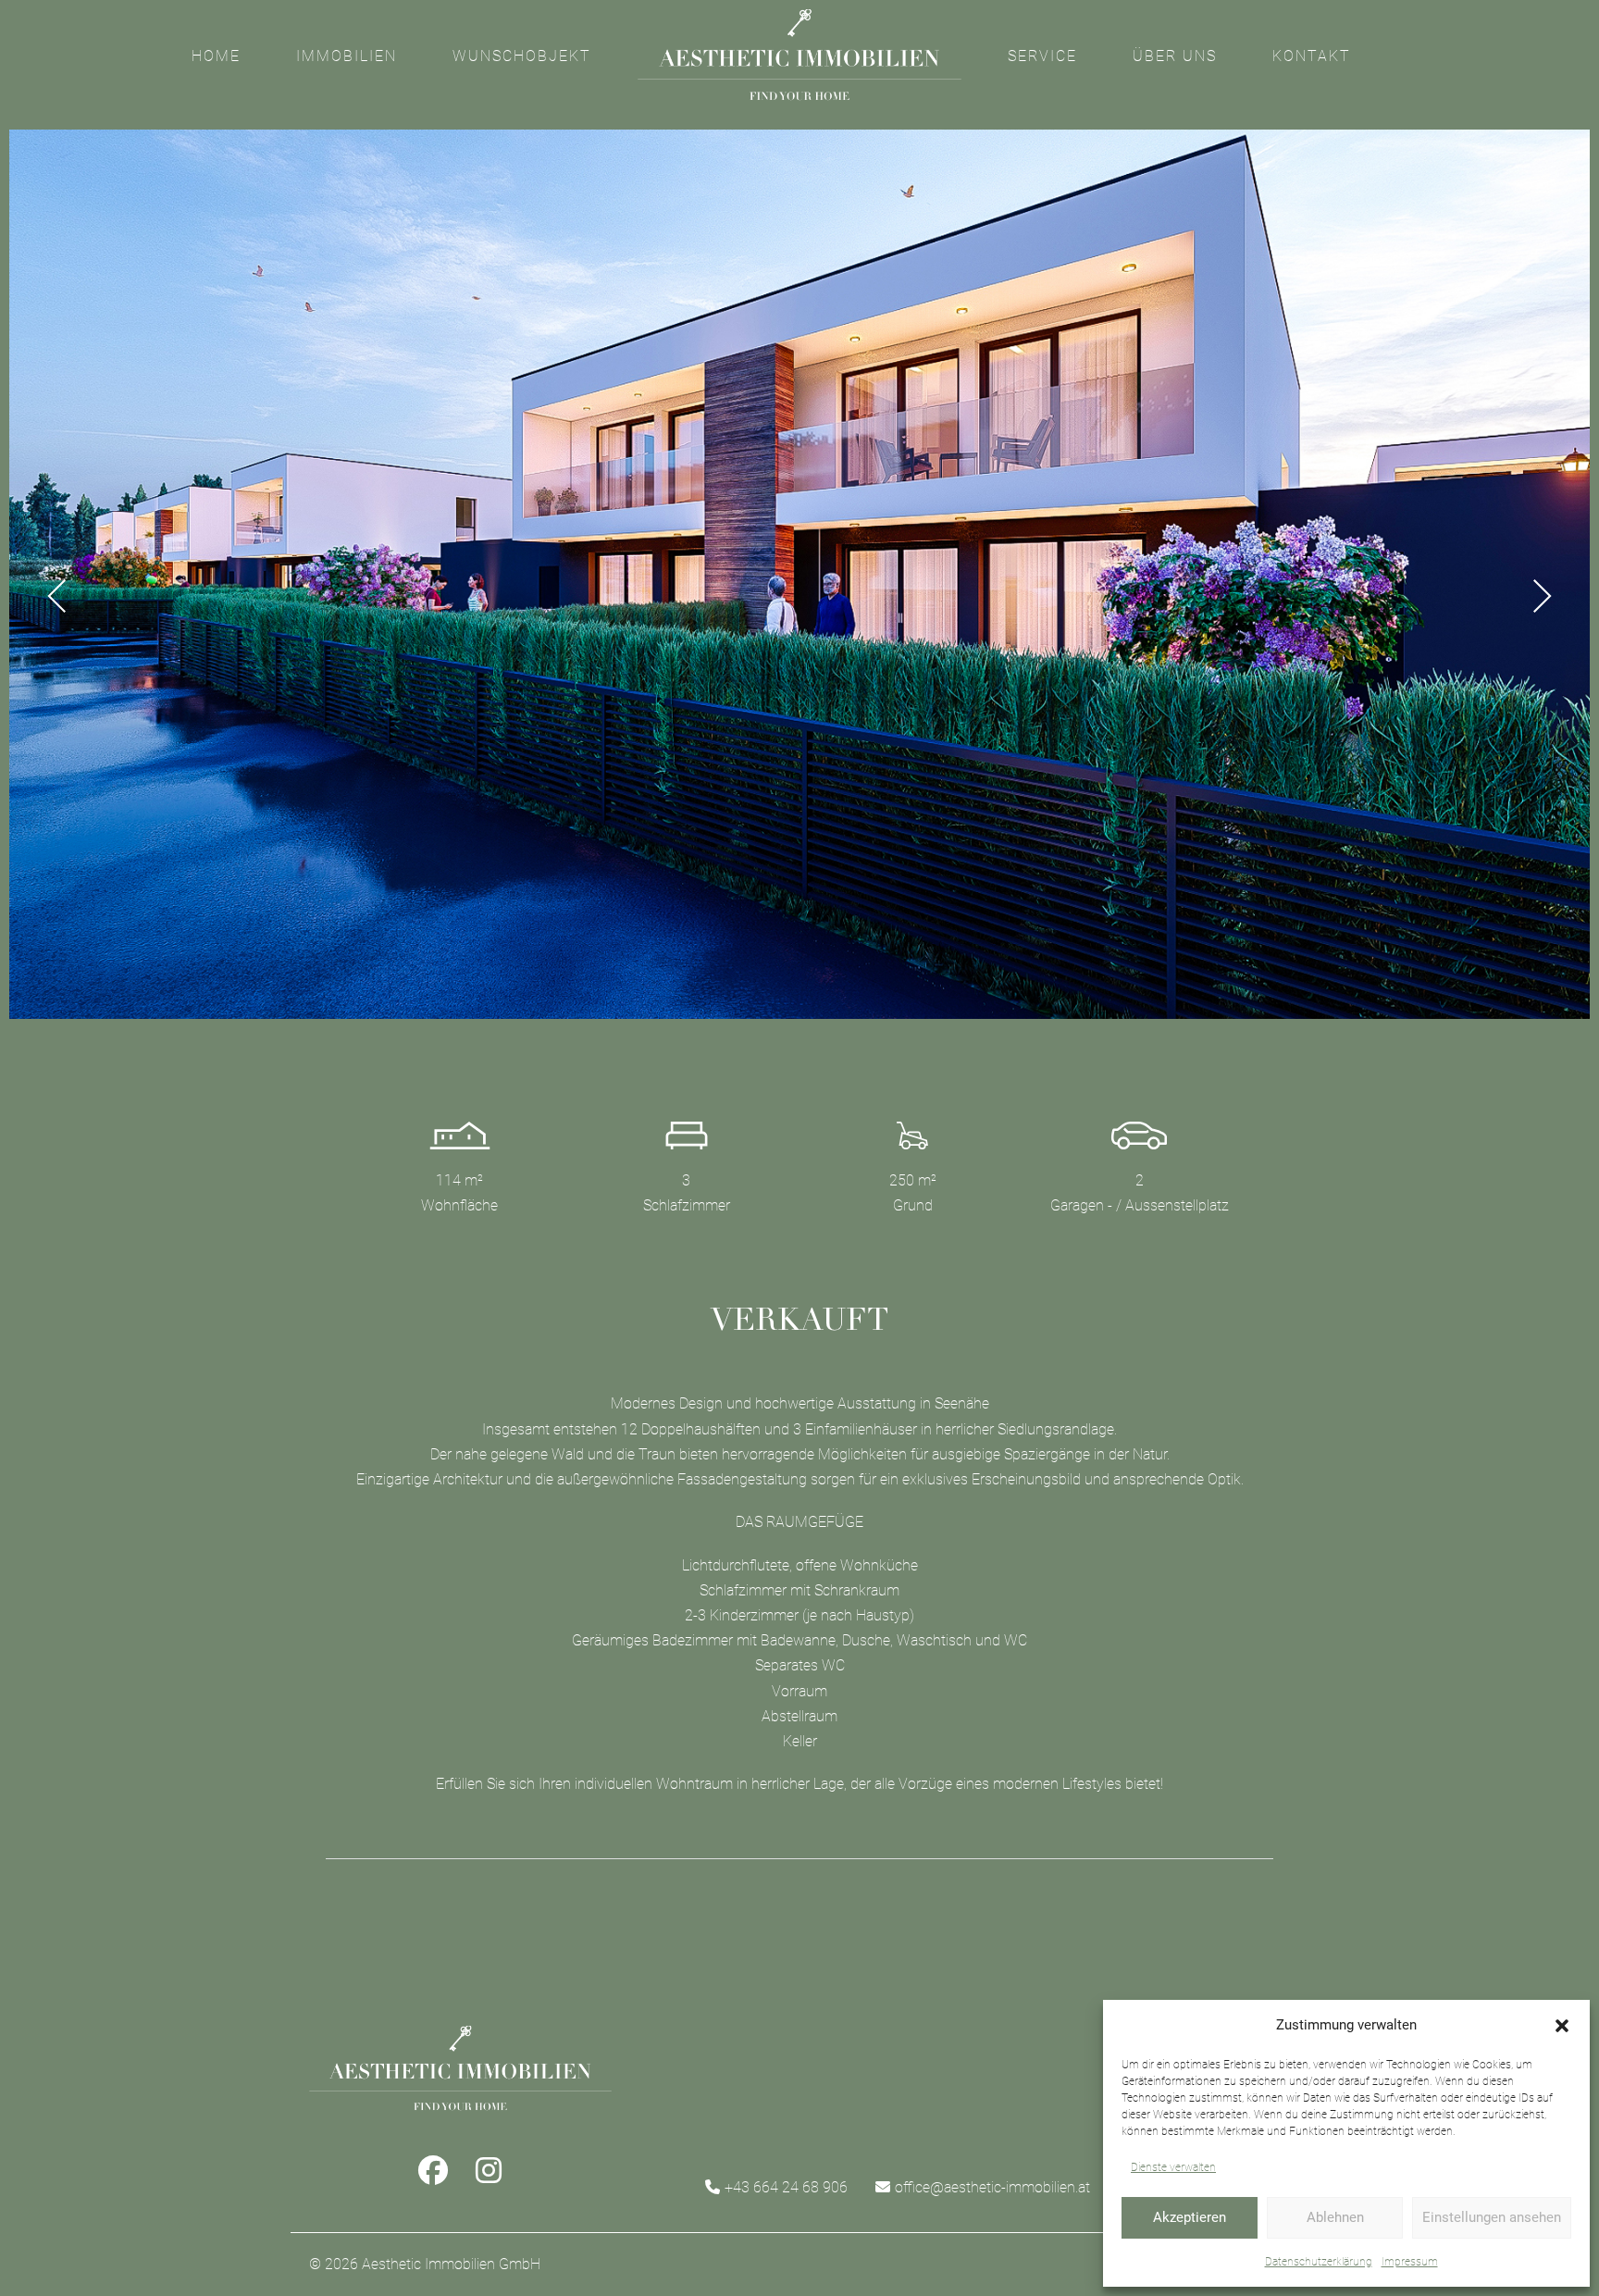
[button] (1562, 2026)
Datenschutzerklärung (1319, 2262)
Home (216, 56)
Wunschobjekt (522, 56)
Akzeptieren (1190, 2217)
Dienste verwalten (1173, 2167)
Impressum (1410, 2262)
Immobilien (347, 56)
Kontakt (1312, 56)
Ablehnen (1335, 2217)
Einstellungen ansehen (1492, 2217)
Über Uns (1175, 56)
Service (1042, 56)
